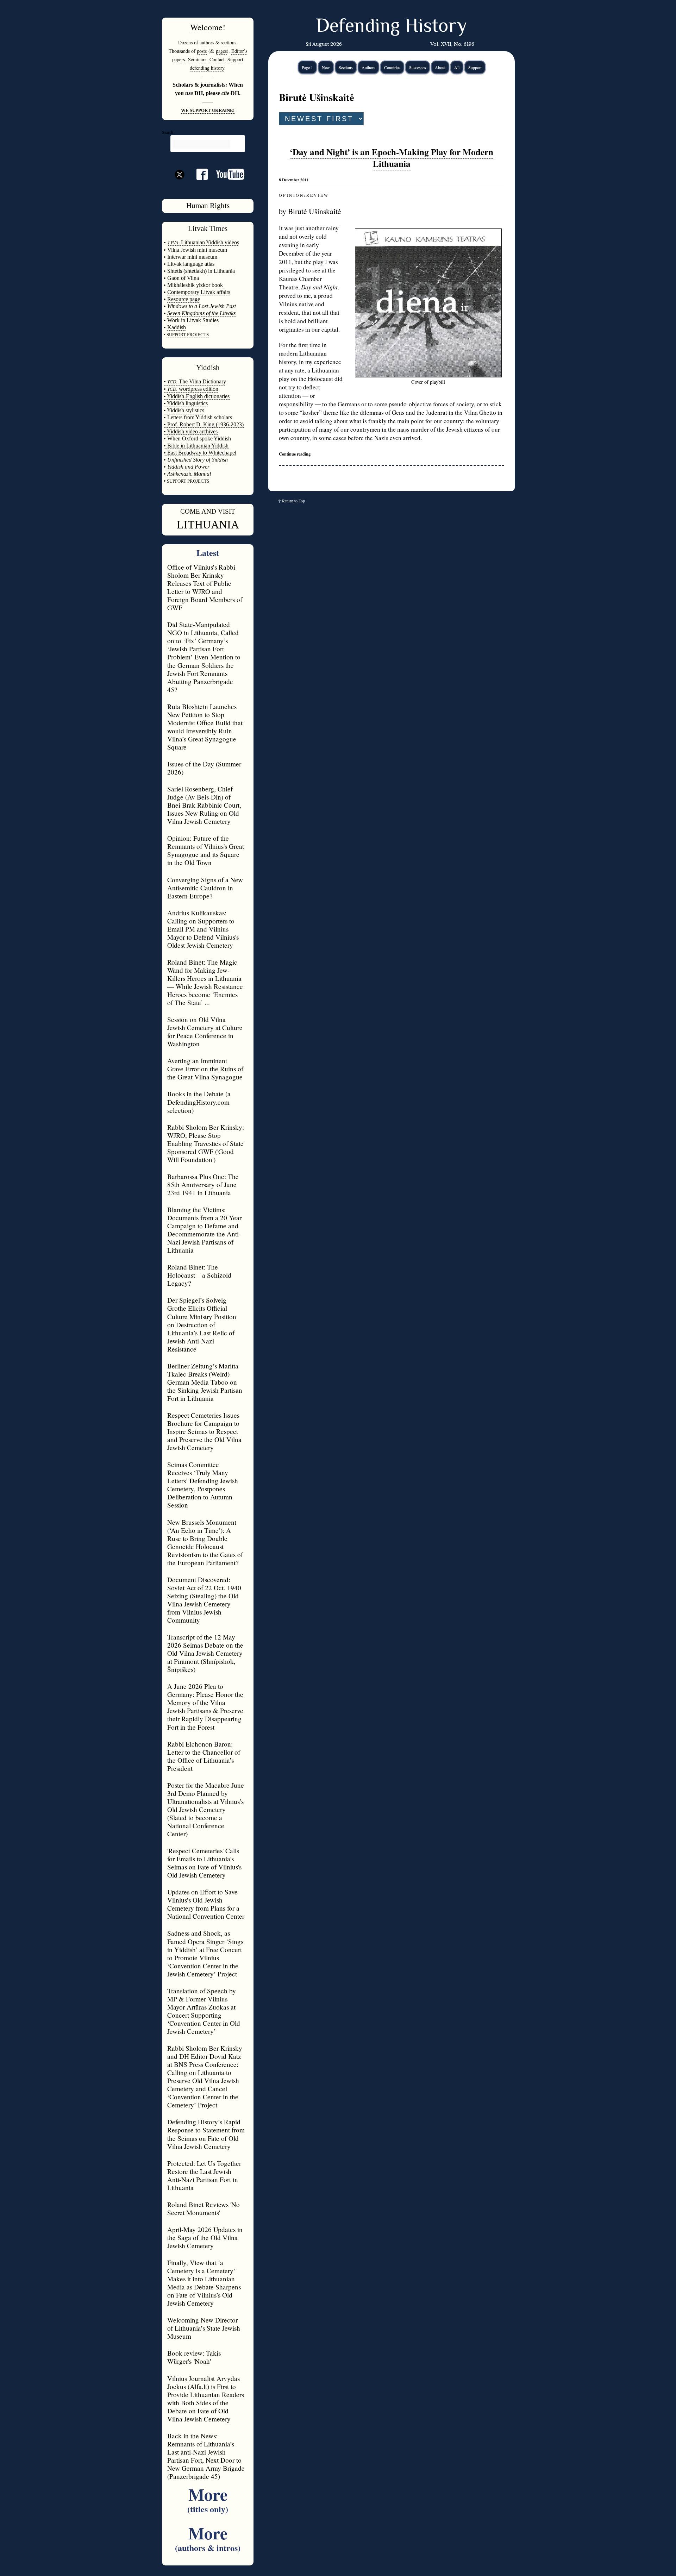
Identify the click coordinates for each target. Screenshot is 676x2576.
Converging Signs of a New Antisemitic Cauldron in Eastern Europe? (205, 888)
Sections (346, 67)
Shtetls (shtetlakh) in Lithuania (201, 271)
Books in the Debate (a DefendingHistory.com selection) (199, 1102)
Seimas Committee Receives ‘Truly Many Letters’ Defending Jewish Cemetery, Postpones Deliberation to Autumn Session (203, 1485)
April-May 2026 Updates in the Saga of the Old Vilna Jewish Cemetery (205, 2237)
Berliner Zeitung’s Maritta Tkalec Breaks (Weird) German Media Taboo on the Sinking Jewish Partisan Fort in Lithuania (205, 1382)
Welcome (206, 27)
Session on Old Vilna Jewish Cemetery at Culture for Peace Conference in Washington (205, 1032)
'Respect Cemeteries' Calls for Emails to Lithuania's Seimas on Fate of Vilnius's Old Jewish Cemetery (204, 1863)
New (326, 67)
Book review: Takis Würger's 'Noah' (194, 2357)
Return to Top (293, 501)
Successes (418, 67)
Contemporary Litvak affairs (199, 292)
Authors (368, 67)
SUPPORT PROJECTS (187, 481)
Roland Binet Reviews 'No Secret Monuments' (204, 2208)
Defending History (391, 27)
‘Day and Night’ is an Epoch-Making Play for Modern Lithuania (392, 158)
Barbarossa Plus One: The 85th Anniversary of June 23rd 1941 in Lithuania (203, 1184)
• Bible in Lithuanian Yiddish (196, 446)
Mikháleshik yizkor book (195, 285)
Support (475, 67)
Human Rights (208, 206)
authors (207, 42)
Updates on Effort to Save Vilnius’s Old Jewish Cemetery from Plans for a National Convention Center (206, 1904)
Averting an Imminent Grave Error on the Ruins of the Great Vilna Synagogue (205, 1069)
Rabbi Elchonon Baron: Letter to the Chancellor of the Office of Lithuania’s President (204, 1756)
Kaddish (177, 327)
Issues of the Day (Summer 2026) (204, 768)
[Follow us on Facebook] (198, 177)
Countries (392, 67)
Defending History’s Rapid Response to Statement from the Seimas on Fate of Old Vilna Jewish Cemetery (206, 2134)
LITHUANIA (208, 525)
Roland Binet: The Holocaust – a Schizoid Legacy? (199, 1275)
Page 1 (307, 67)
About (440, 67)
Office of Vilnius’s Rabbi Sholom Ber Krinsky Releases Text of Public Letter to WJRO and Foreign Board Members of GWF (205, 587)
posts (202, 51)
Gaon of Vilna (183, 278)
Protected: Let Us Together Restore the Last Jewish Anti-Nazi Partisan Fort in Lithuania (204, 2175)
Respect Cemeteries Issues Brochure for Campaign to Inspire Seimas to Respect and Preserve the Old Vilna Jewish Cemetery (204, 1431)
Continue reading (295, 454)
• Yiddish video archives (191, 431)
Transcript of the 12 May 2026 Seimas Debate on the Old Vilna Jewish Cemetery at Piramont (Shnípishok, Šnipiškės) (205, 1653)
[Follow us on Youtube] (226, 177)
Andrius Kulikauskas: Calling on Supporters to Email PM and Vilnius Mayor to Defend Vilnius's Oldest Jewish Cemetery (203, 929)
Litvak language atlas (191, 264)
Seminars (197, 59)
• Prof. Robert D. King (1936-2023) (204, 424)
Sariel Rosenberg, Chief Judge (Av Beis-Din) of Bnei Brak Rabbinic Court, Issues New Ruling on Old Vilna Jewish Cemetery (204, 805)
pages (221, 51)
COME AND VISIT (208, 511)
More (208, 2498)
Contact (217, 59)
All (457, 67)
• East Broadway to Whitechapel (200, 453)
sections (229, 42)
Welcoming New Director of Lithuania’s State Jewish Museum (204, 2328)
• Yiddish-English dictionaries (197, 396)
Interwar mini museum (192, 257)
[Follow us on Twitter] (180, 187)
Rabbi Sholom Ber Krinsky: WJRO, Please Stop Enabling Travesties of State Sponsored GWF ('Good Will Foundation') (206, 1143)
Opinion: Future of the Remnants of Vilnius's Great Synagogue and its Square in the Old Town (206, 850)
